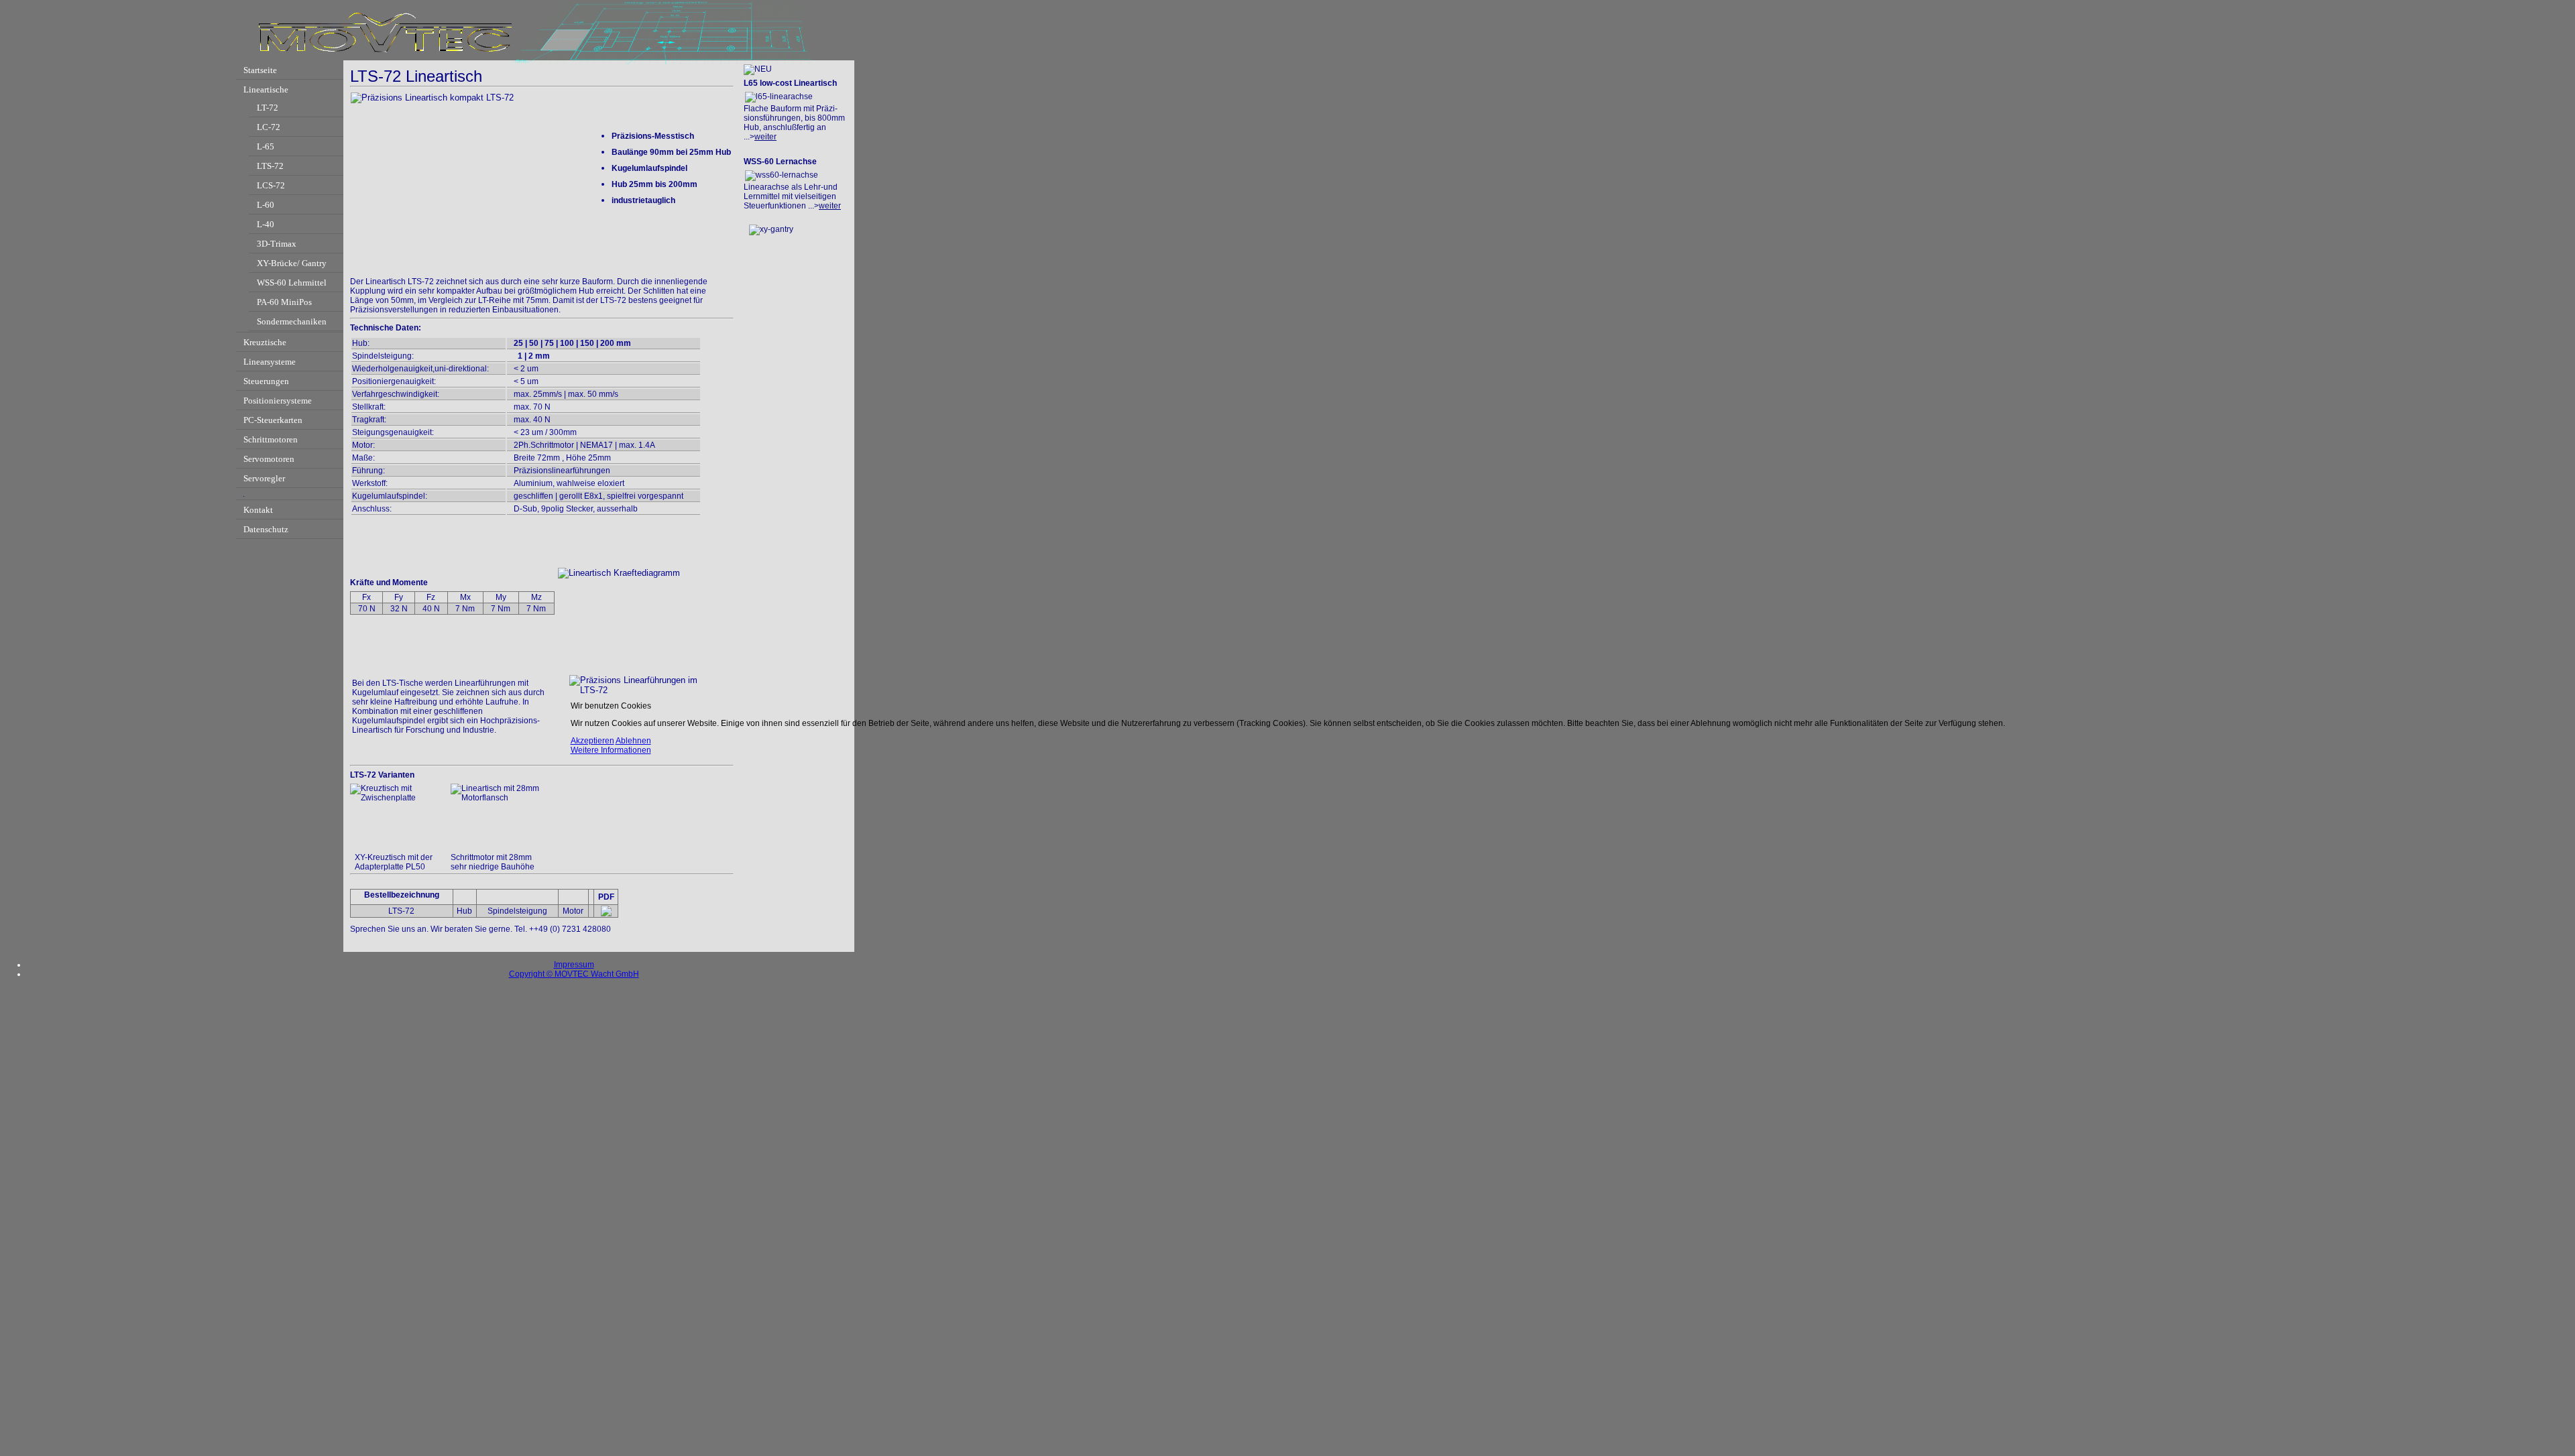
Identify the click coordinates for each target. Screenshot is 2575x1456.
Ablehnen (633, 741)
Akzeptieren (592, 741)
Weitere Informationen (611, 750)
